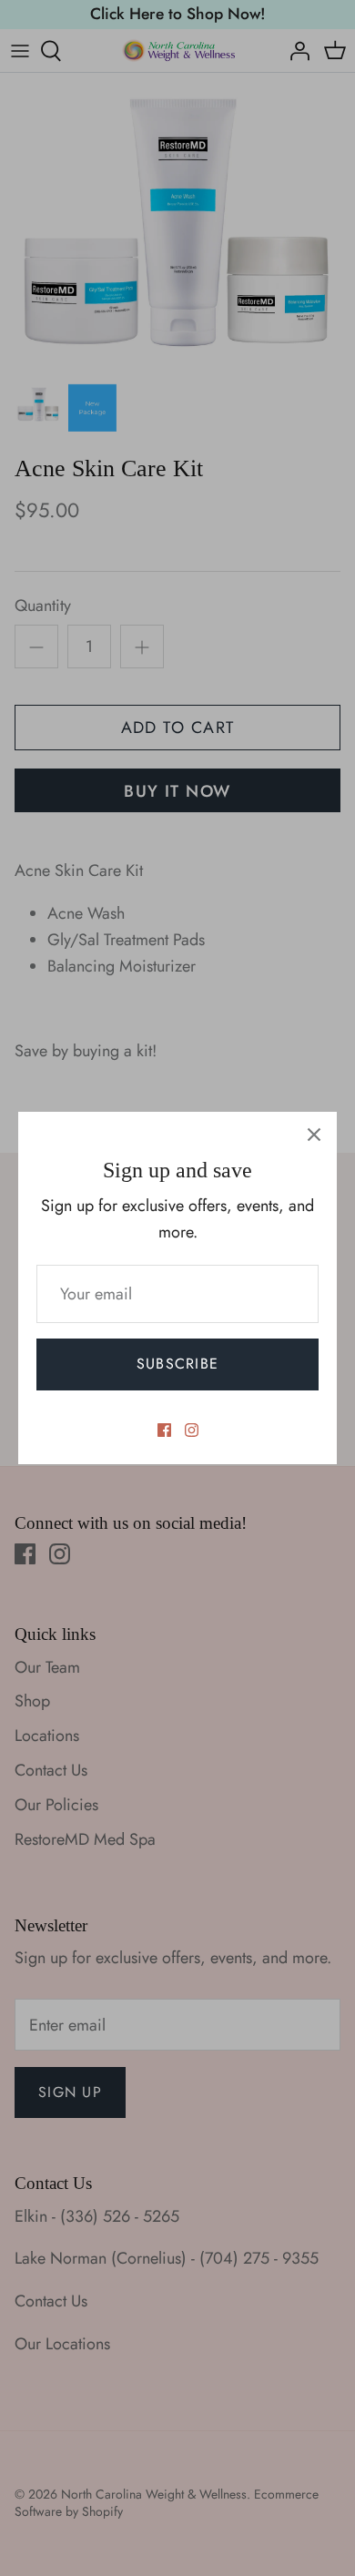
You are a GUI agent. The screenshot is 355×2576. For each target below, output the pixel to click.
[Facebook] (164, 1430)
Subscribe (178, 1364)
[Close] (314, 1135)
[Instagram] (192, 1430)
